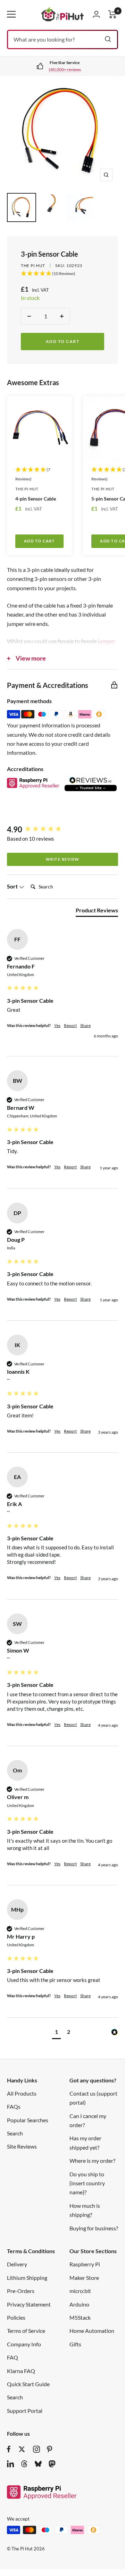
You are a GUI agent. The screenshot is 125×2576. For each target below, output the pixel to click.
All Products (22, 2093)
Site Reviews (22, 2146)
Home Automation (92, 2331)
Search (15, 2133)
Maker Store (84, 2278)
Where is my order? (92, 2161)
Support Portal (25, 2411)
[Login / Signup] (96, 14)
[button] (56, 2033)
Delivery (17, 2264)
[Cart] (112, 14)
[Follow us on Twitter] (22, 2449)
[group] (62, 830)
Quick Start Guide (28, 2384)
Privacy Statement (29, 2304)
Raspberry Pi (85, 2264)
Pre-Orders (21, 2291)
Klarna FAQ (21, 2371)
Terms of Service (26, 2331)
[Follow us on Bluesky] (38, 2464)
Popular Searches (28, 2120)
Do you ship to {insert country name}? (87, 2183)
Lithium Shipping (27, 2278)
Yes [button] (57, 1025)
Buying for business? (94, 2228)
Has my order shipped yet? (85, 2143)
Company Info (24, 2344)
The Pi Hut (33, 265)
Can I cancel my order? (88, 2120)
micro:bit (80, 2291)
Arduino (79, 2304)
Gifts (75, 2344)
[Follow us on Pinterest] (49, 2449)
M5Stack (80, 2317)
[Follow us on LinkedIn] (10, 2464)
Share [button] (85, 1025)
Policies (16, 2317)
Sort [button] (13, 886)
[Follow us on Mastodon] (52, 2464)
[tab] (97, 912)
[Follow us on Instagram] (36, 2449)
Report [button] (70, 1025)
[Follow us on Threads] (24, 2464)
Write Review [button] (63, 859)
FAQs (14, 2106)
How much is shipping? (85, 2210)
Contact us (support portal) (93, 2098)
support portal (70, 69)
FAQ (12, 2357)
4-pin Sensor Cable (36, 499)
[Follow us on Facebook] (9, 2449)
